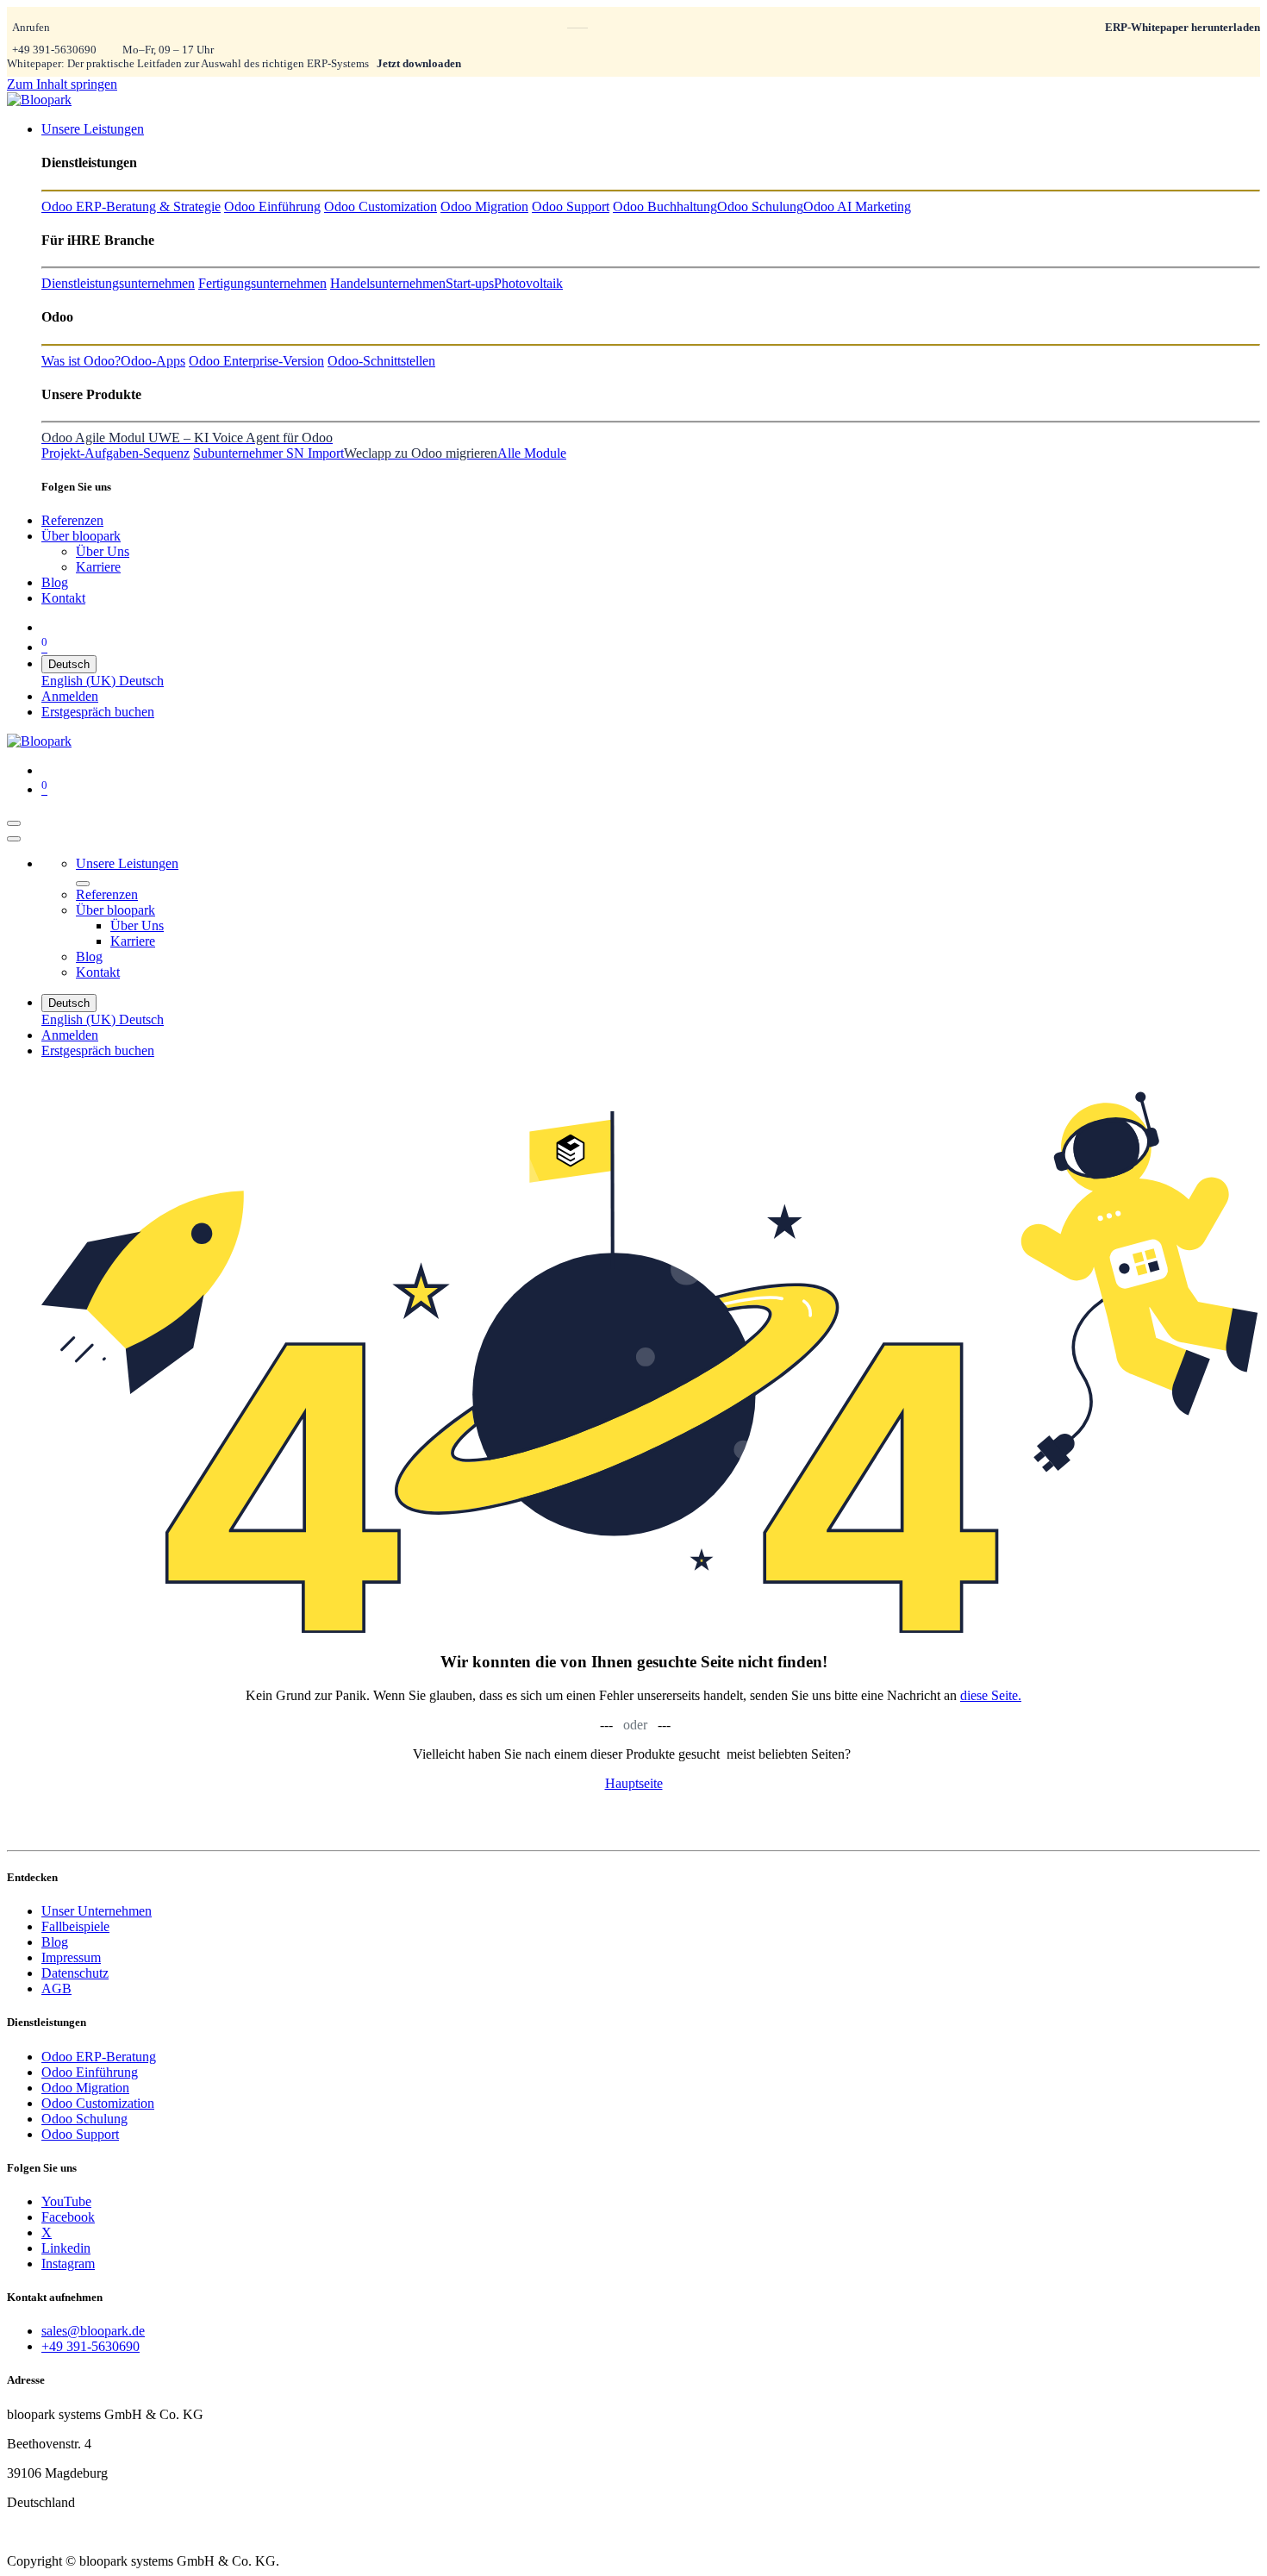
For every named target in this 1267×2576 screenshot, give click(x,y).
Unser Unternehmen (97, 1911)
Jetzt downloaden (419, 63)
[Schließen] (14, 839)
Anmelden (70, 696)
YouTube (66, 2201)
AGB (56, 1988)
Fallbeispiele (75, 1926)
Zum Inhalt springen (62, 84)
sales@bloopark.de (93, 2331)
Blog (55, 1942)
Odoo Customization (98, 2103)
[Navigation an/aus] (14, 823)
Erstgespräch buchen (98, 712)
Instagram (68, 2263)
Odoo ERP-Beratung (99, 2057)
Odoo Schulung (84, 2119)
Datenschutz (75, 1973)
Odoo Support (80, 2134)
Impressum (71, 1957)
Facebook (68, 2217)
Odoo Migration (85, 2088)
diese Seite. (991, 1695)
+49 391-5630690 (54, 50)
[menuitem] (93, 129)
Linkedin (66, 2248)
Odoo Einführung (90, 2072)
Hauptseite (634, 1783)
